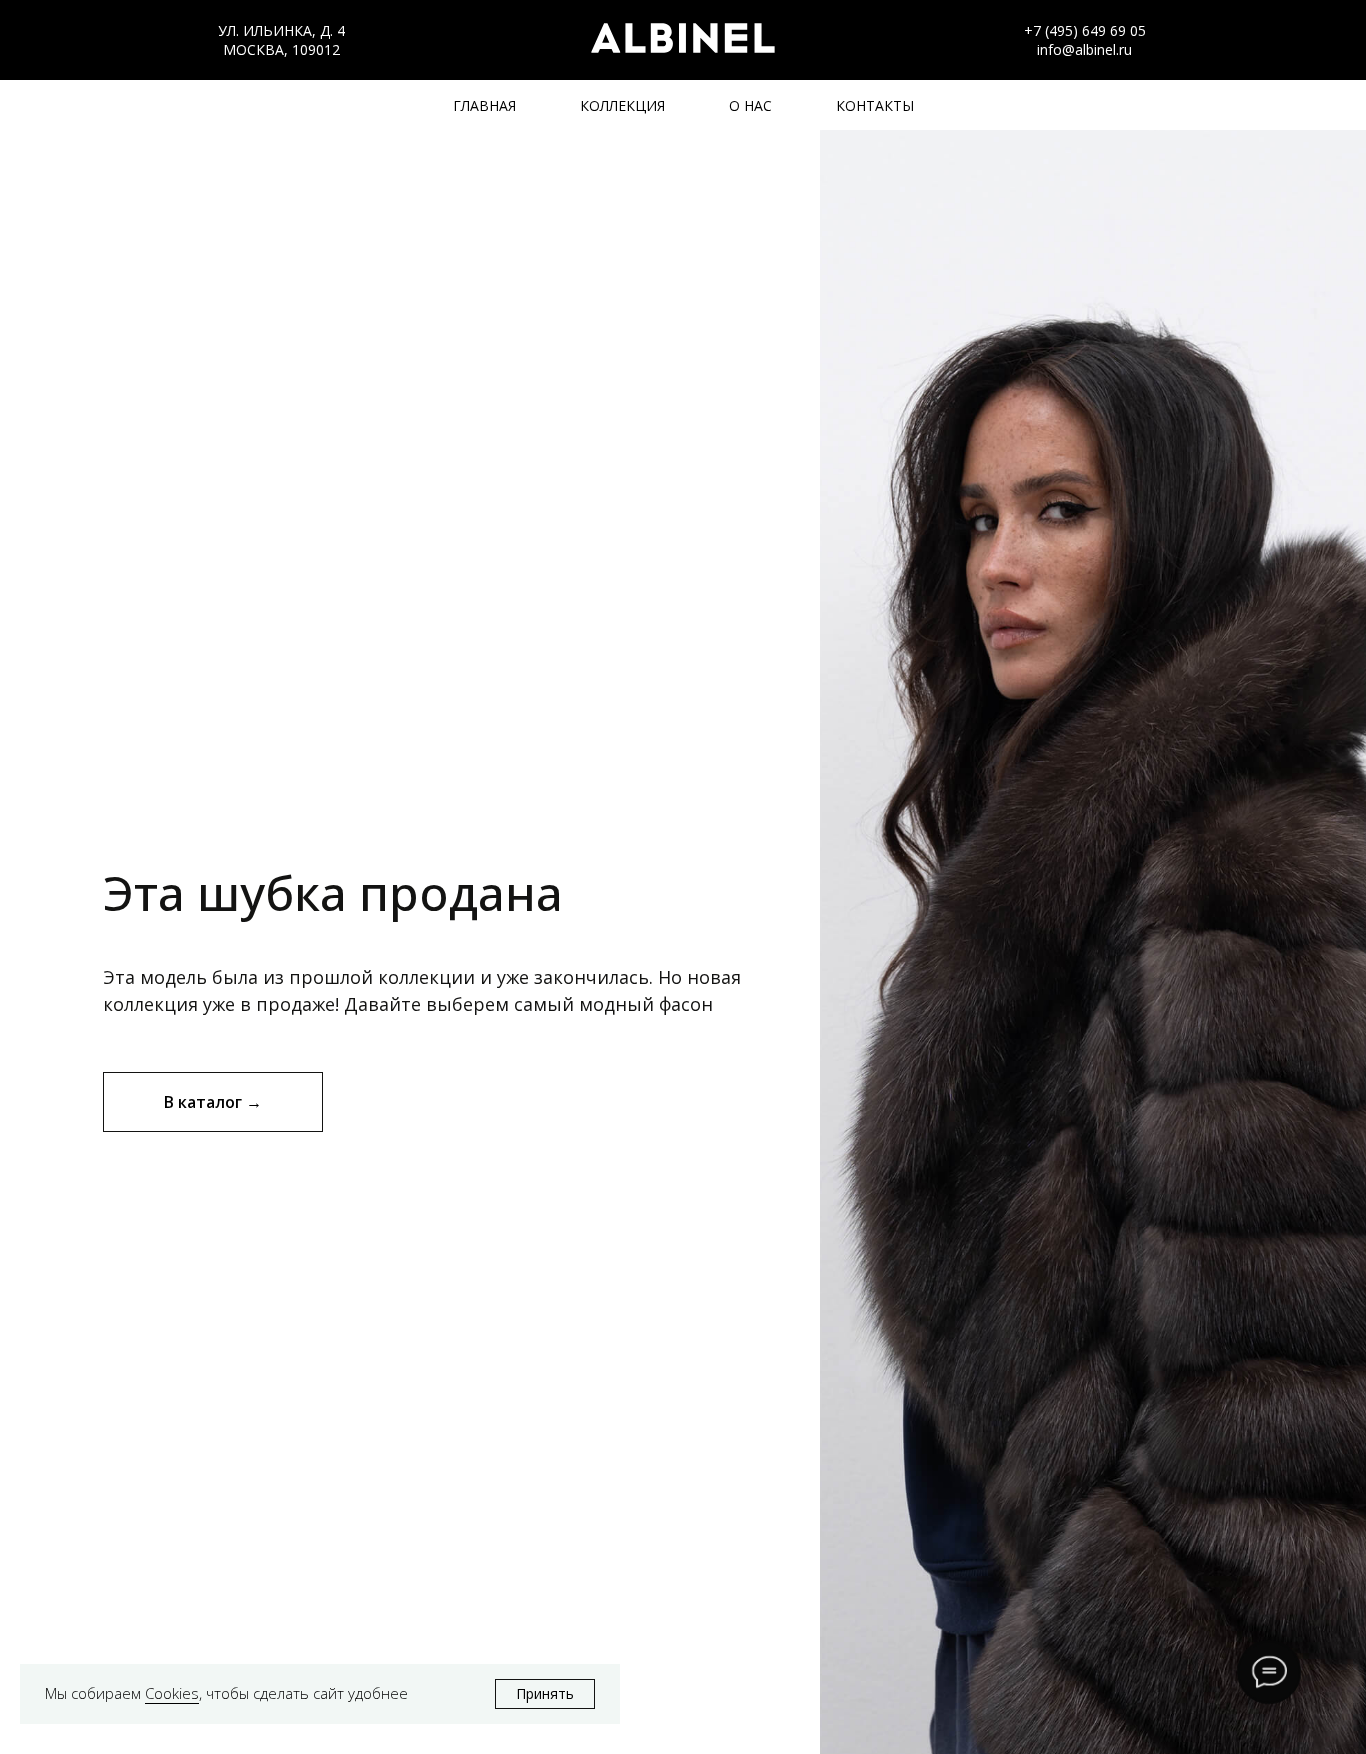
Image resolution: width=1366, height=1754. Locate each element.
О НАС (750, 105)
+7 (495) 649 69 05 (1085, 30)
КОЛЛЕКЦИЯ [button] (622, 105)
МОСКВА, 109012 (281, 49)
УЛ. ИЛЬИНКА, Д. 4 (281, 30)
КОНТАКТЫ (875, 105)
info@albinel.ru (1084, 49)
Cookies (172, 1693)
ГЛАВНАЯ (484, 105)
